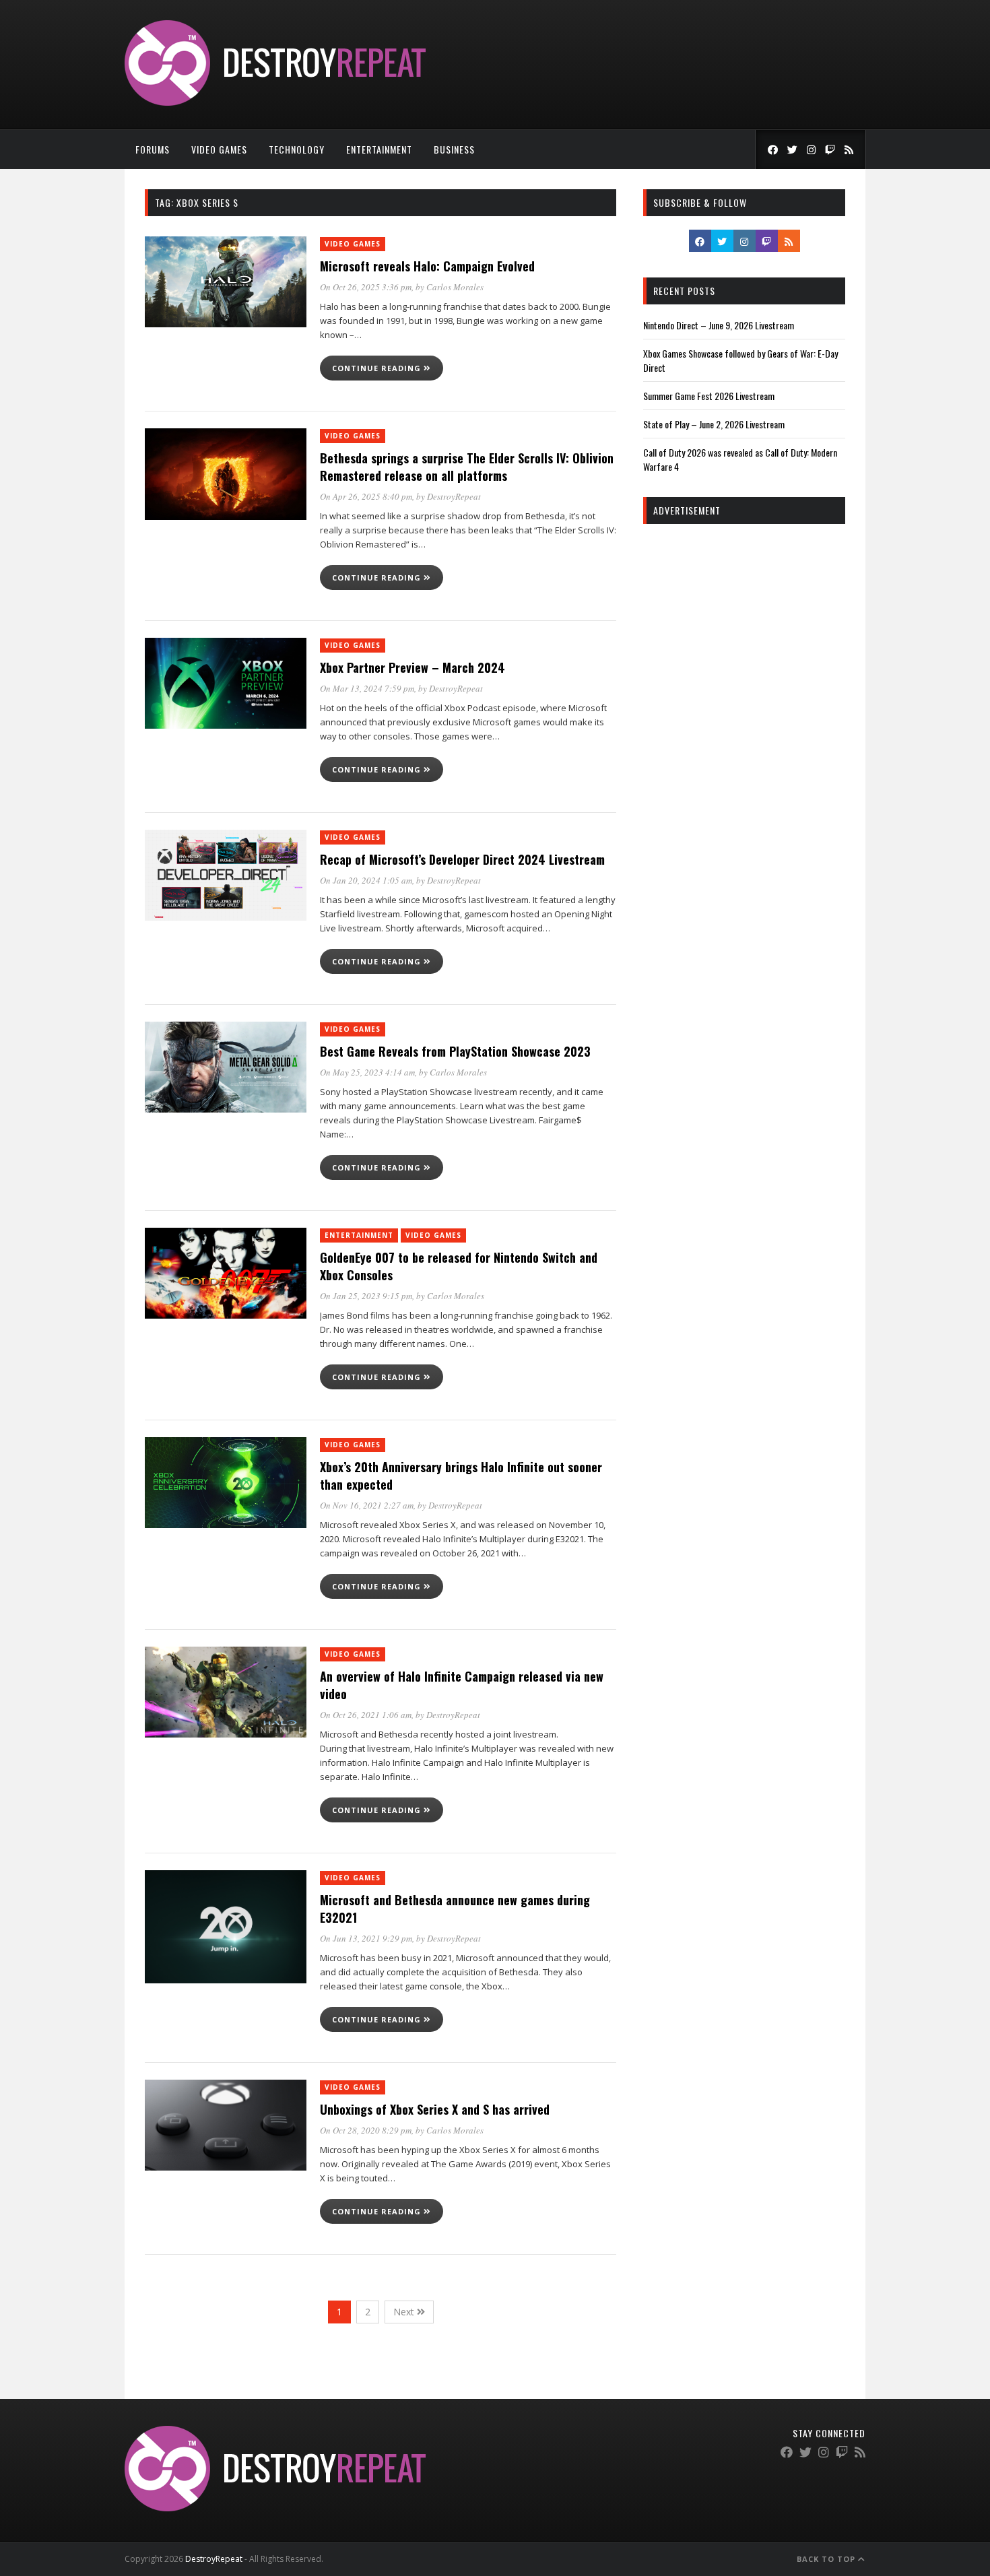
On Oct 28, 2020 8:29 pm (366, 2130)
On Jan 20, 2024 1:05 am (366, 880)
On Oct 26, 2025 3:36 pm (366, 287)
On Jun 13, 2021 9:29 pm (366, 1938)
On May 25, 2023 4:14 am (367, 1072)
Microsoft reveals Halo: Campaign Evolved (427, 266)
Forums (153, 149)
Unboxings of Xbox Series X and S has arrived (435, 2109)
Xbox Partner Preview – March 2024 (412, 667)
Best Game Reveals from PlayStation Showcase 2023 (455, 1051)
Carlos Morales (455, 287)
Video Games (219, 149)
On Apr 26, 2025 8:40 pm (366, 496)
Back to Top (827, 2559)
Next (405, 2312)
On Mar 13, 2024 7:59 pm (367, 688)
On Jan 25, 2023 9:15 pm (366, 1296)
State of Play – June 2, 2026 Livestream (714, 424)
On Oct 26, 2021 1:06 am (366, 1715)
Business (454, 149)
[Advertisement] (744, 739)
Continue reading (378, 368)
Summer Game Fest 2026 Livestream (709, 396)
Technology (297, 149)
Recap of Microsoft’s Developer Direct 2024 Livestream (462, 859)
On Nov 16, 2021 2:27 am (367, 1505)
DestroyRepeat (454, 496)
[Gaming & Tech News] (275, 102)
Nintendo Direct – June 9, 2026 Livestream (719, 325)
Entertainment (379, 149)
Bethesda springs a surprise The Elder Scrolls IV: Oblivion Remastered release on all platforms (467, 467)
